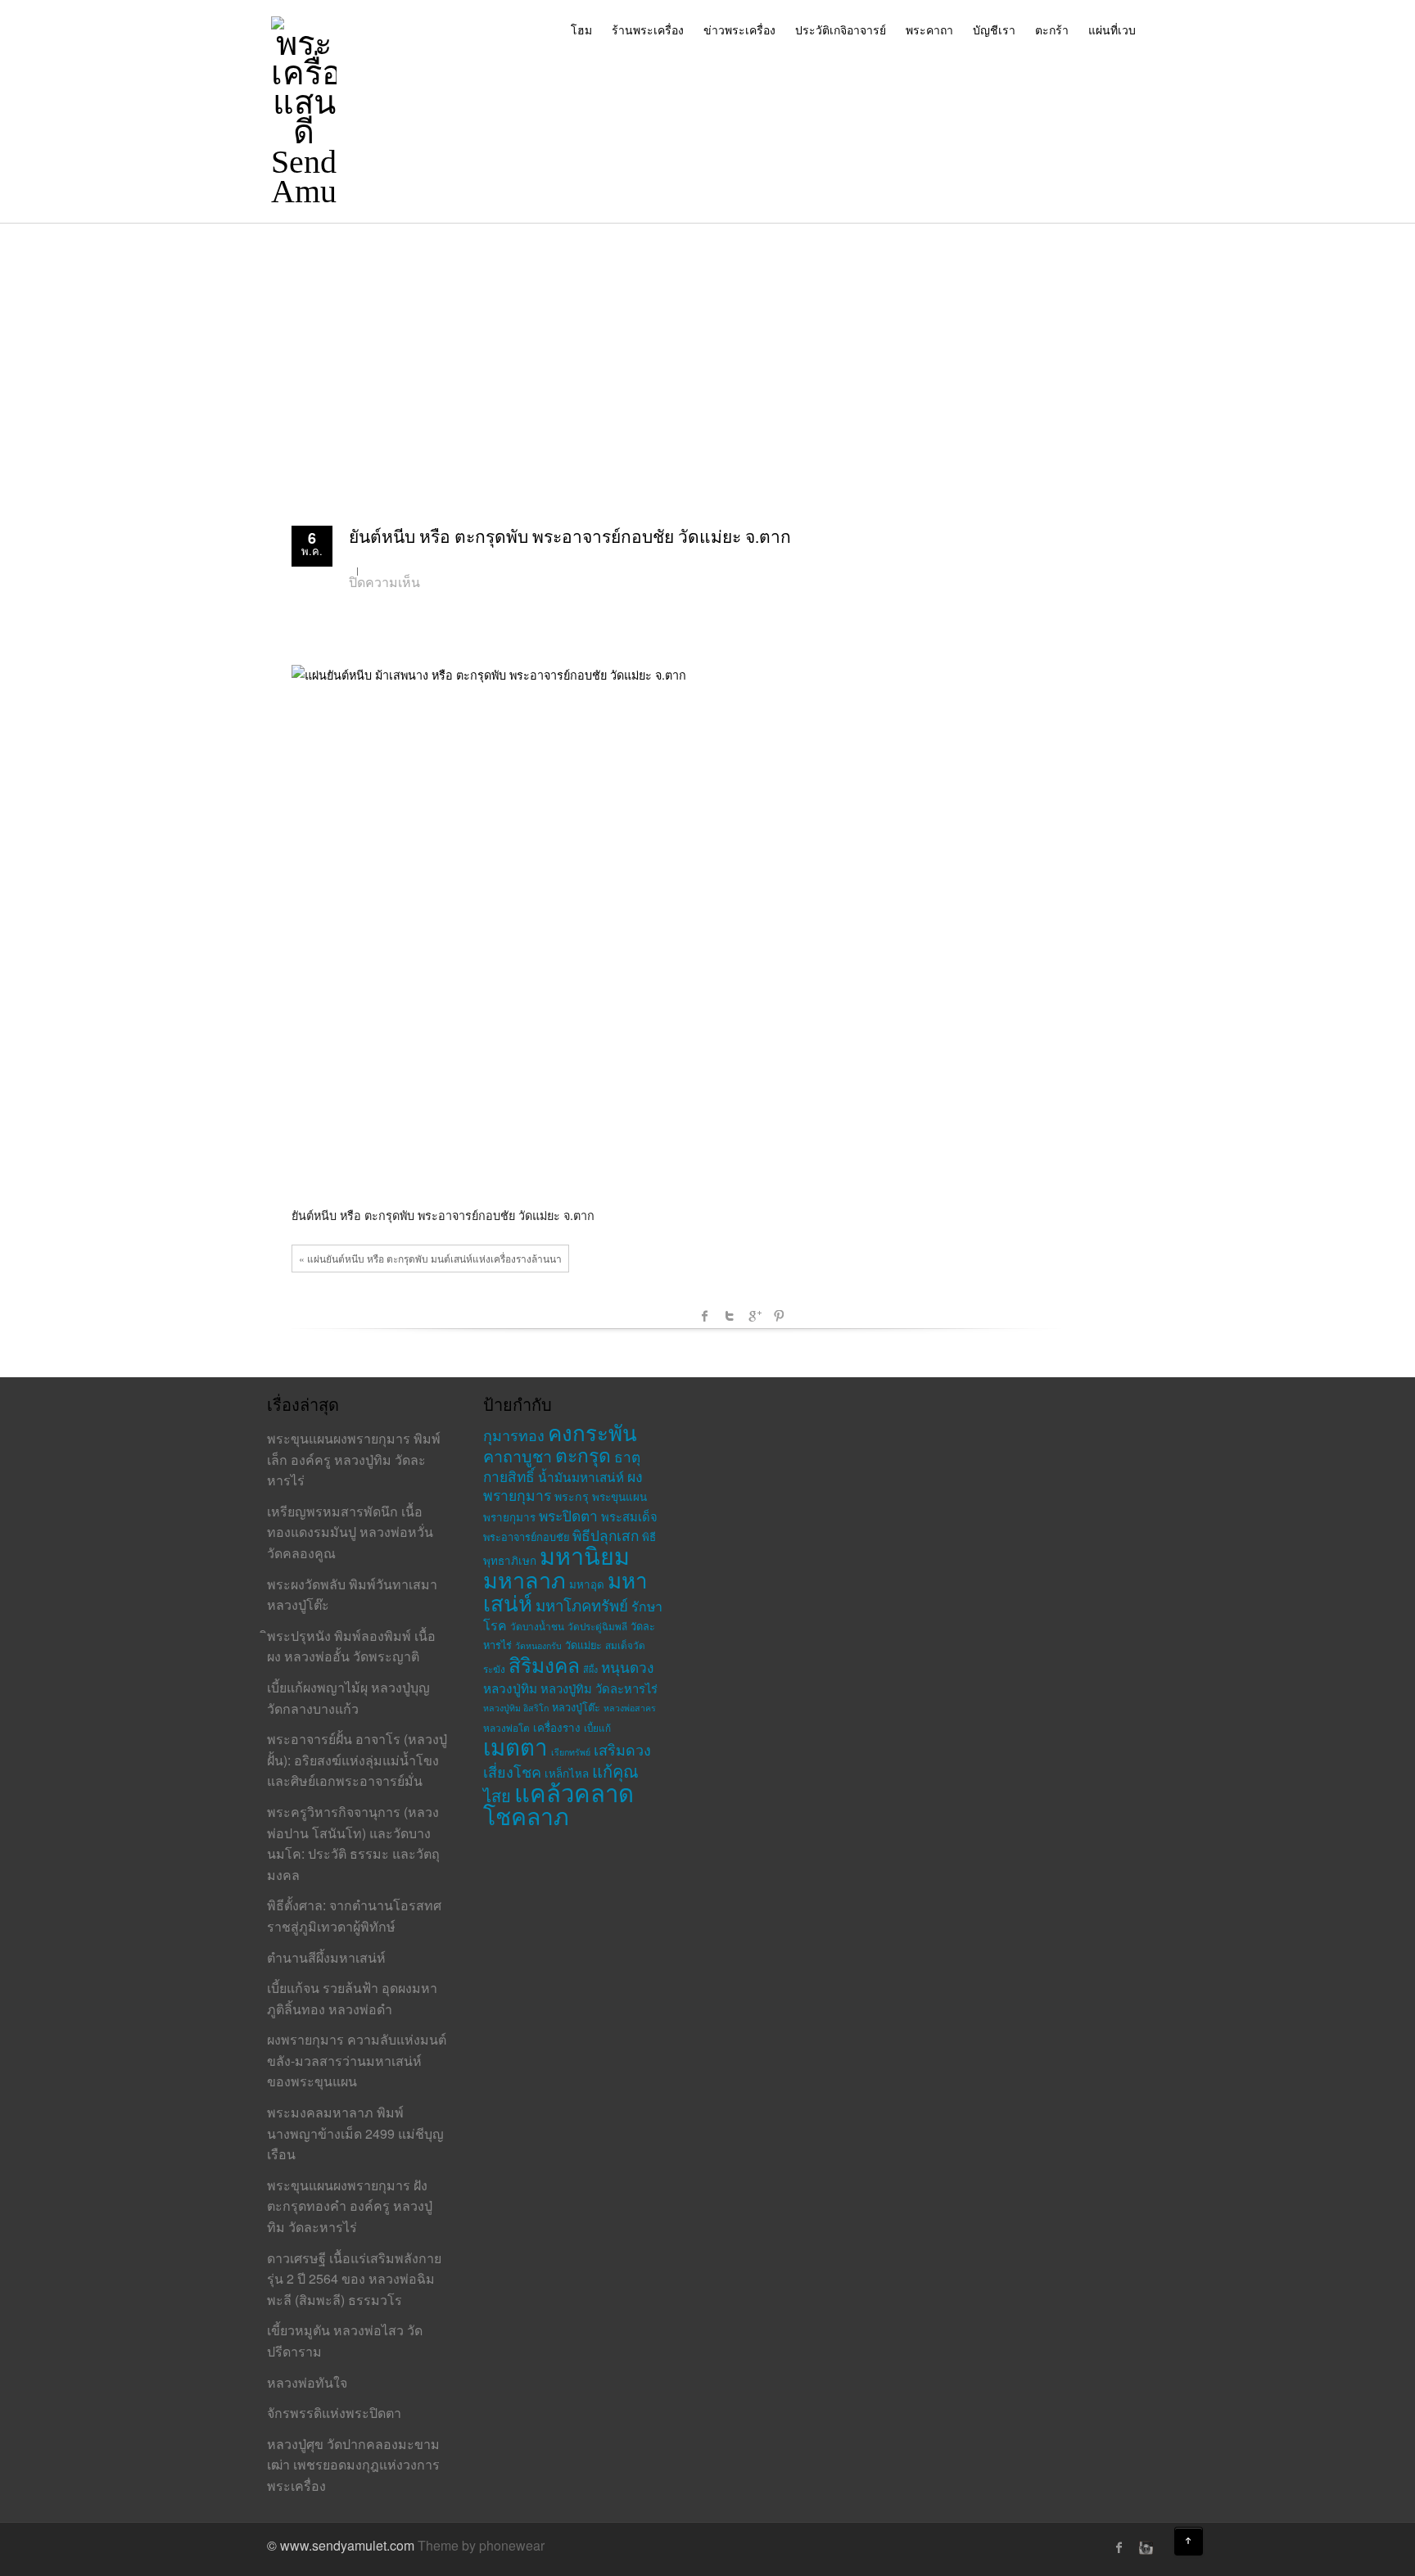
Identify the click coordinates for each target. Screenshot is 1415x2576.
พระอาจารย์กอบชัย (526, 1537)
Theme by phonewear (481, 2545)
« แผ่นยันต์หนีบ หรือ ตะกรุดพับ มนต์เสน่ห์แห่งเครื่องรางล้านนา (430, 1258)
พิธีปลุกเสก (606, 1535)
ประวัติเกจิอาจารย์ (841, 29)
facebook (705, 1316)
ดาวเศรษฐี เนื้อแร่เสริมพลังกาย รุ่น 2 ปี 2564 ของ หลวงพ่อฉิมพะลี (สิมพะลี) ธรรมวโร (354, 2279)
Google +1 (754, 1316)
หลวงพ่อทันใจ (307, 2382)
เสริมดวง (622, 1749)
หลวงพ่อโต (506, 1727)
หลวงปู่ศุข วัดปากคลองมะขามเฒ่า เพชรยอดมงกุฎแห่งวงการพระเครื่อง (353, 2465)
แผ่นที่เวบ (1112, 29)
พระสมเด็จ (629, 1516)
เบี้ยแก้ (597, 1727)
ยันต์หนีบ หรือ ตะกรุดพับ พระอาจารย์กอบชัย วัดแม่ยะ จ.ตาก (570, 537)
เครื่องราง (557, 1727)
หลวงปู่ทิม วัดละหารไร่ (599, 1688)
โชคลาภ (526, 1815)
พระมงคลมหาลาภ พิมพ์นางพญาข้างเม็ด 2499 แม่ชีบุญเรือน (355, 2133)
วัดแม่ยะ (583, 1645)
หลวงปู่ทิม (510, 1688)
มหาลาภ (524, 1579)
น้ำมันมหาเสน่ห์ (581, 1476)
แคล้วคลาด (574, 1792)
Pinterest (779, 1316)
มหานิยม (585, 1555)
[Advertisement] (707, 346)
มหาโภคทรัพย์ (582, 1605)
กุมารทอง (514, 1435)
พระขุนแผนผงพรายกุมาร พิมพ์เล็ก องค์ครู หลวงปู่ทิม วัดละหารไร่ (354, 1459)
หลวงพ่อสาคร (630, 1708)
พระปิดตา (568, 1515)
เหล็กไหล (567, 1773)
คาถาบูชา (518, 1455)
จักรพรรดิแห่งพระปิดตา (334, 2413)
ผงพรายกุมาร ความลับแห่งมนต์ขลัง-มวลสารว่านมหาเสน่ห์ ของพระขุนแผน (357, 2060)
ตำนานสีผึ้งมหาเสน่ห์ (326, 1957)
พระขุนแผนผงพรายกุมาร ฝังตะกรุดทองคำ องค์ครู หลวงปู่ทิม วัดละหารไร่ (350, 2206)
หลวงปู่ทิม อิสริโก (516, 1708)
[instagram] (1144, 2547)
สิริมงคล (544, 1664)
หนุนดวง (627, 1667)
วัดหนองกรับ (538, 1645)
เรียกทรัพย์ (571, 1752)
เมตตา (515, 1746)
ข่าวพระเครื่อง (739, 29)
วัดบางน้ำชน (537, 1626)
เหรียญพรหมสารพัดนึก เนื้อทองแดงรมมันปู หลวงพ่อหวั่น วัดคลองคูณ (350, 1532)
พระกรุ (572, 1496)
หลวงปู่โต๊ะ (576, 1707)
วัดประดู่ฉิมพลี (597, 1626)
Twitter (730, 1316)
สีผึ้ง (590, 1669)
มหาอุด (587, 1584)
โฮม (581, 29)
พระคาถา (929, 29)
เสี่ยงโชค (512, 1771)
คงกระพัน (592, 1432)
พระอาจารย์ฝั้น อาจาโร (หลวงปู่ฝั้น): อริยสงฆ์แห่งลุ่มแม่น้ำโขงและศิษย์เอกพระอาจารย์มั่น (357, 1760)
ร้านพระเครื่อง (648, 29)
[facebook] (1119, 2547)
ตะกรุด (583, 1454)
